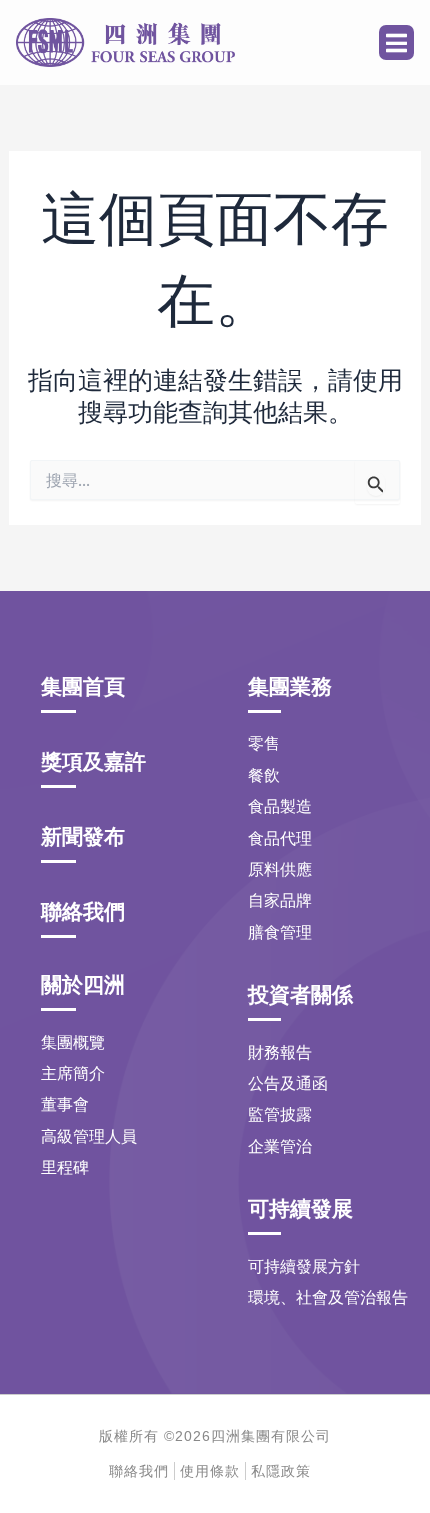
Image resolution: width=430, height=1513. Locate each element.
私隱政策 (281, 1471)
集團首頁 (83, 686)
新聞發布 (83, 836)
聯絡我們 (83, 911)
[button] (396, 42)
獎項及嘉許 (93, 761)
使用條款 (210, 1471)
